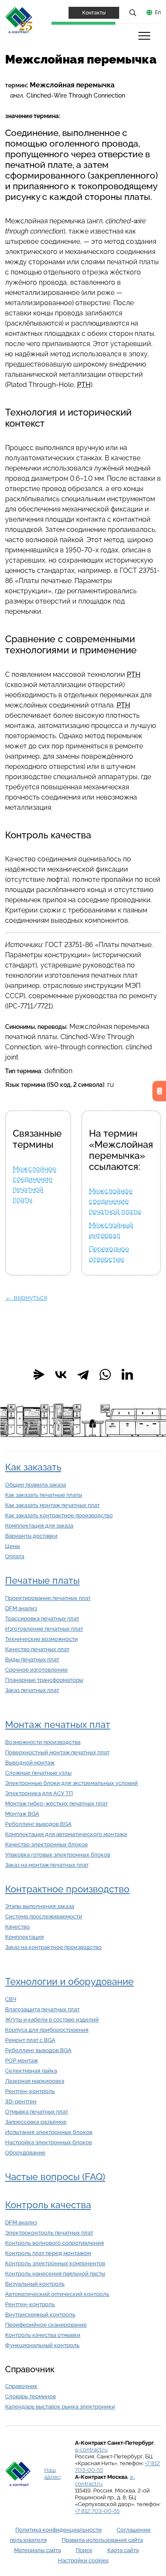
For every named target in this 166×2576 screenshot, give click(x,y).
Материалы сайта (37, 2550)
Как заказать (33, 1467)
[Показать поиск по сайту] (133, 12)
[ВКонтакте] (61, 1375)
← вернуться (26, 1298)
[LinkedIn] (127, 1375)
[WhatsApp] (105, 1375)
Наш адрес (52, 2473)
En (158, 12)
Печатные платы (42, 1581)
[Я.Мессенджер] (39, 1375)
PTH (84, 385)
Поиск (84, 2550)
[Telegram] (83, 1375)
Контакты (94, 13)
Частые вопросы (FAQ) (55, 2177)
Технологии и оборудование (69, 1982)
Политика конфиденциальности (59, 2530)
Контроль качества (48, 2205)
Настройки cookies (83, 2560)
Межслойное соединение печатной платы (115, 1201)
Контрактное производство (67, 1889)
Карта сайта (123, 2550)
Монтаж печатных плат (58, 1725)
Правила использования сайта (102, 2540)
